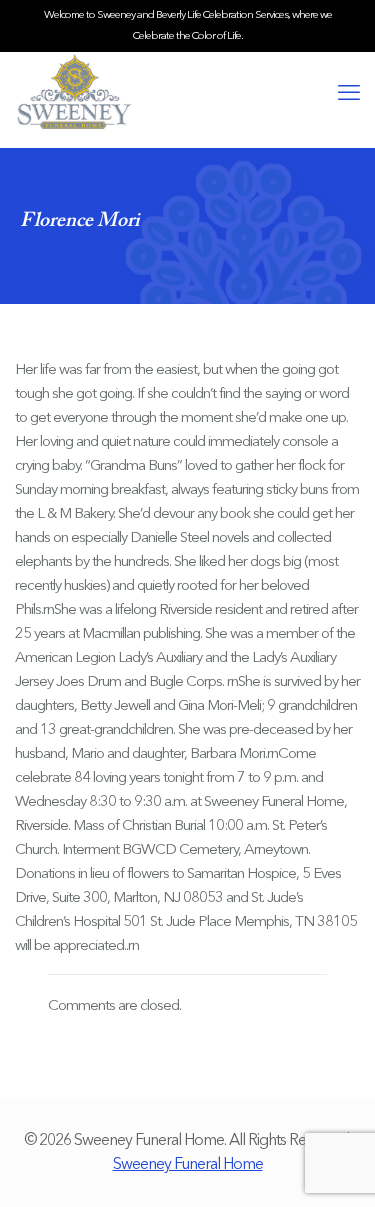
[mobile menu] (348, 94)
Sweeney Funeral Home (188, 1165)
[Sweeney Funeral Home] (187, 92)
